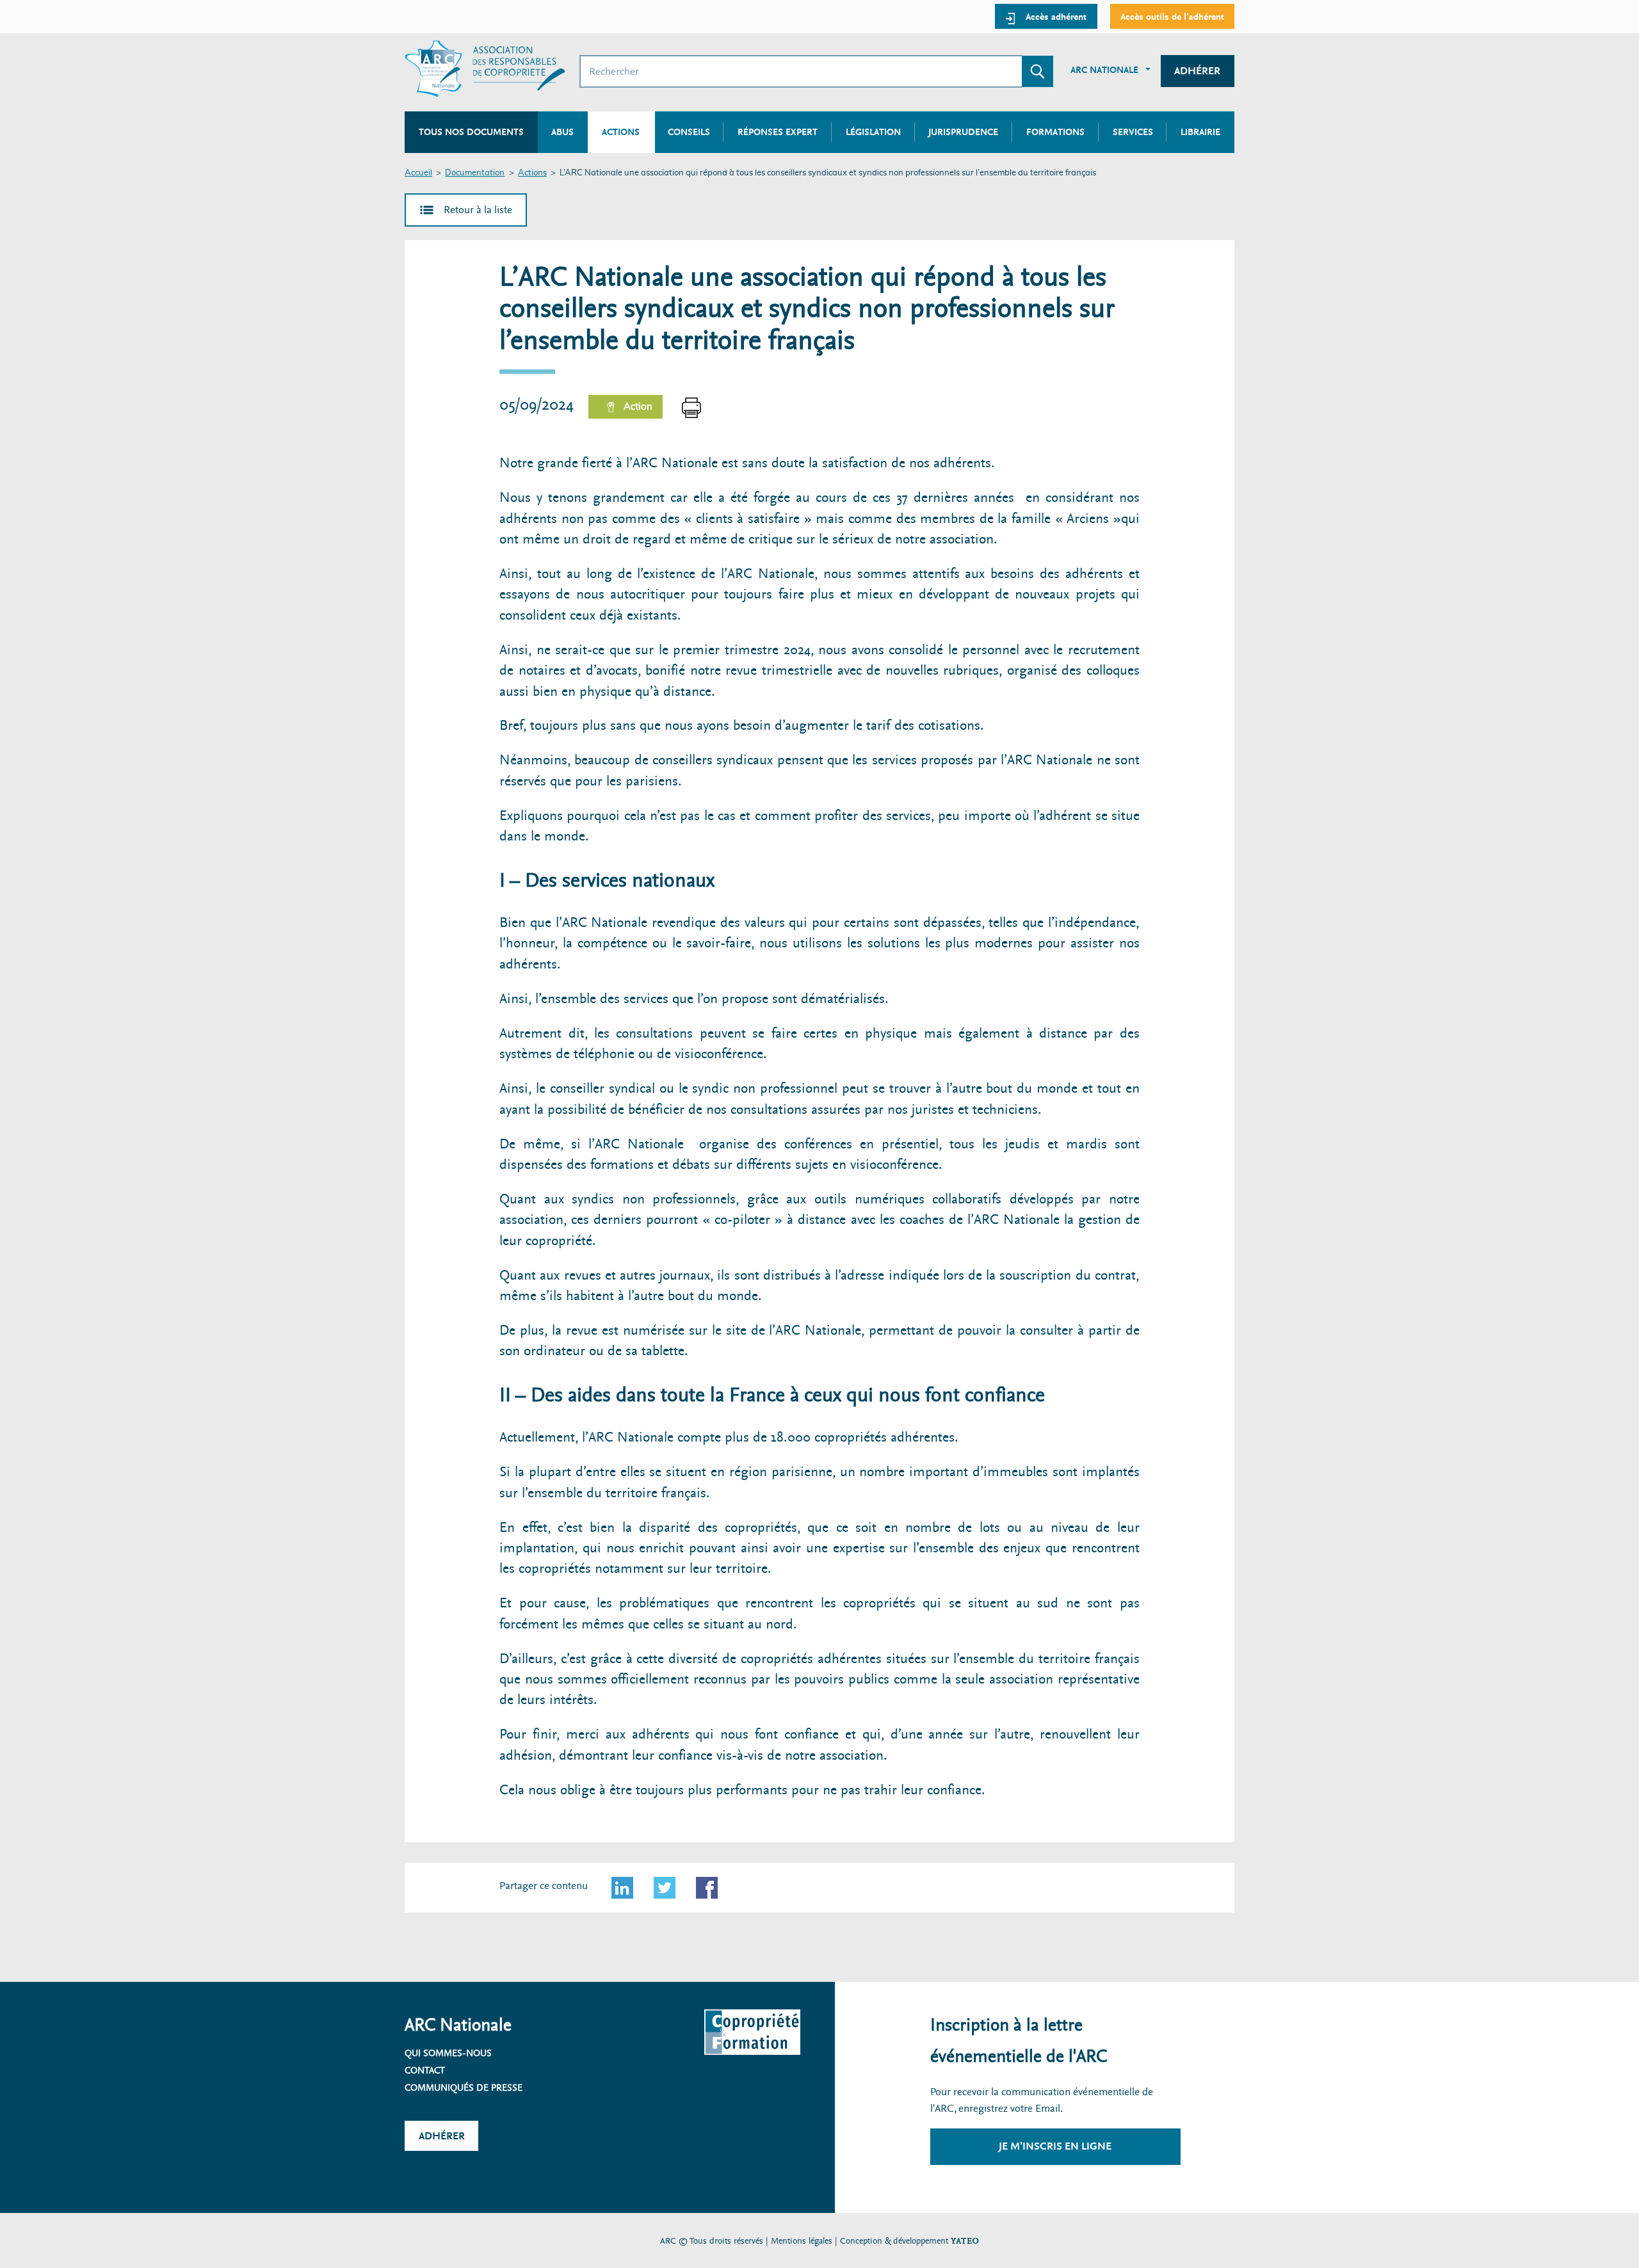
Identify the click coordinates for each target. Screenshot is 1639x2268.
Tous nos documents (471, 132)
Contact (425, 2070)
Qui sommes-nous (448, 2053)
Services (1133, 132)
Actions (532, 173)
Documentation (475, 173)
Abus (562, 132)
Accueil (418, 173)
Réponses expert (778, 132)
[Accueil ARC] (485, 69)
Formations (1055, 132)
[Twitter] (665, 1888)
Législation (873, 132)
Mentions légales (802, 2241)
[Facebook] (707, 1888)
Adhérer (1197, 71)
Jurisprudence (963, 132)
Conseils (689, 132)
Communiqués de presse (464, 2087)
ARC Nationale (1104, 70)
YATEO (965, 2241)
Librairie (1200, 132)
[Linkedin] (622, 1888)
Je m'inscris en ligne (1055, 2146)
